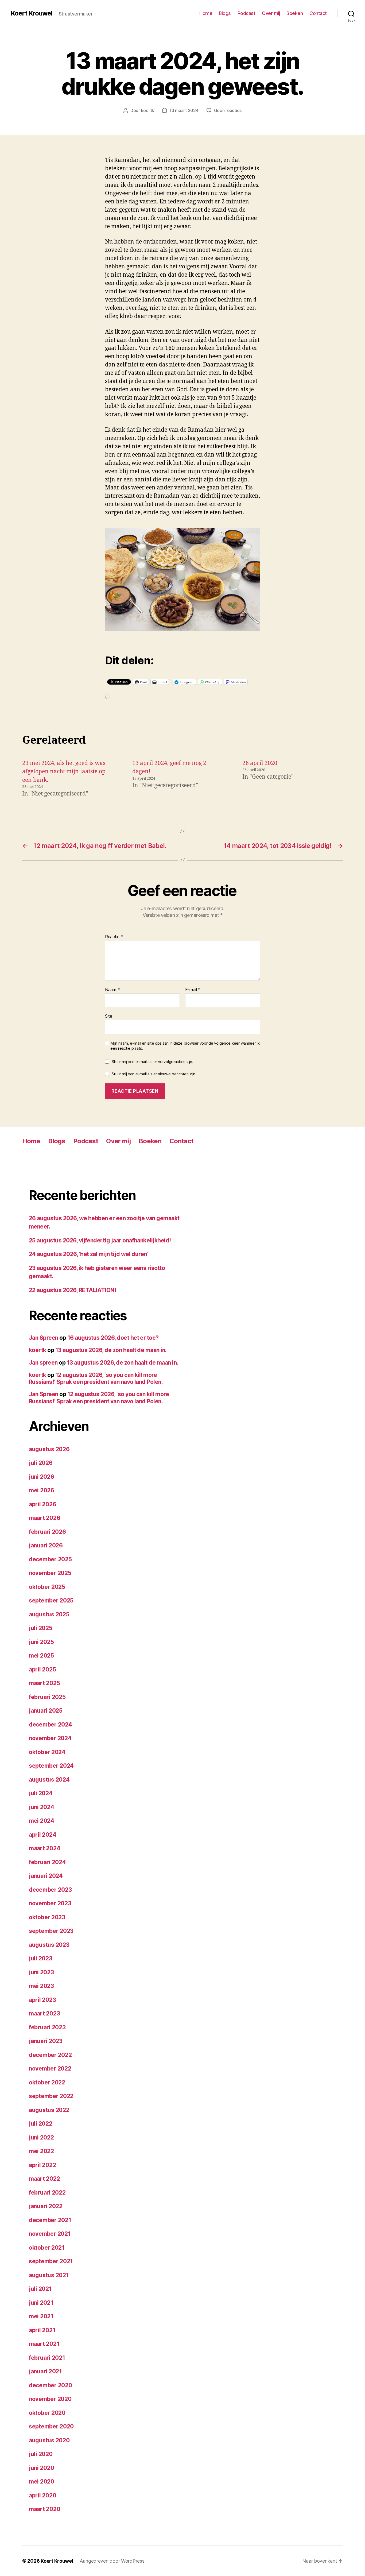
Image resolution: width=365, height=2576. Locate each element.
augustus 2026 (49, 1449)
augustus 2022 (49, 2110)
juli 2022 (41, 2124)
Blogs (225, 13)
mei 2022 (41, 2151)
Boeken (295, 13)
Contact (318, 13)
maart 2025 (44, 1683)
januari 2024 (46, 1876)
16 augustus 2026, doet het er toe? (113, 1338)
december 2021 (50, 2220)
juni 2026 (42, 1477)
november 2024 (50, 1738)
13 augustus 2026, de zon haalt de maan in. (111, 1350)
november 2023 (50, 1903)
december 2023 (50, 1890)
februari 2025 (47, 1697)
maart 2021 (44, 2344)
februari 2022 (47, 2193)
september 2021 (51, 2261)
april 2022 (42, 2165)
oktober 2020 (47, 2413)
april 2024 (42, 1835)
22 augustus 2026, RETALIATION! (72, 1290)
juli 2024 (41, 1793)
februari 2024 (47, 1862)
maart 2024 (44, 1848)
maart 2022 (44, 2179)
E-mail (193, 990)
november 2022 (50, 2069)
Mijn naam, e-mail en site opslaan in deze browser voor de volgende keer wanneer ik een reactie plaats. (185, 1046)
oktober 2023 (47, 1917)
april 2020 (42, 2495)
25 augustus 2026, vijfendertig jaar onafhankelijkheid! (100, 1240)
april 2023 (42, 2000)
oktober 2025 (47, 1587)
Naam (112, 990)
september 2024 (51, 1766)
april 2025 (42, 1669)
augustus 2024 (49, 1780)
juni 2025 (41, 1642)
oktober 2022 (47, 2082)
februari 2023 (47, 2027)
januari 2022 (46, 2206)
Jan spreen (43, 1363)
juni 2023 (41, 1972)
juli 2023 (41, 1958)
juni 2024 (42, 1807)
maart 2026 (44, 1518)
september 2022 (51, 2096)
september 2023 (51, 1931)
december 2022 (50, 2055)
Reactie (114, 937)
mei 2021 (41, 2316)
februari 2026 (47, 1532)
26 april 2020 (260, 763)
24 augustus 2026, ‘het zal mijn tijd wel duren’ (88, 1254)
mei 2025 (41, 1656)
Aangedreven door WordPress (112, 2561)
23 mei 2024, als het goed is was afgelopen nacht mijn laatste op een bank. (64, 772)
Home (206, 13)
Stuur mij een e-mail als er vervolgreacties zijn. (152, 1062)
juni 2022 (41, 2137)
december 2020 (51, 2385)
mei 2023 (41, 1986)
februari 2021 (47, 2358)
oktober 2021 (47, 2248)
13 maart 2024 (184, 110)
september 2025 (51, 1600)
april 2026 (42, 1504)
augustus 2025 (49, 1614)
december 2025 (50, 1559)
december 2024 (51, 1725)
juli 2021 (40, 2289)
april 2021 (42, 2330)
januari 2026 (46, 1545)
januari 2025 (46, 1711)
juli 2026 (41, 1463)
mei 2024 (42, 1821)
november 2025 (50, 1573)
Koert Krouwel (32, 13)
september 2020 (51, 2426)
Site (109, 1016)
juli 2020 (41, 2454)
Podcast (246, 13)
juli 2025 (41, 1628)
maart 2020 (44, 2509)
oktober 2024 (47, 1752)
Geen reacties (228, 110)
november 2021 (50, 2234)
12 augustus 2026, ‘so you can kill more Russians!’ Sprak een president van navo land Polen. (96, 1378)
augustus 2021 (49, 2275)
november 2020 (50, 2399)
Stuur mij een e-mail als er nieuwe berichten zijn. (154, 1074)
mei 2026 (42, 1490)
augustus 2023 (49, 1945)
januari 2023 (46, 2041)
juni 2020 (42, 2468)
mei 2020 (42, 2482)
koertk (148, 110)
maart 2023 (44, 2013)
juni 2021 (41, 2303)
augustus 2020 (49, 2440)
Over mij (271, 13)
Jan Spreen (44, 1338)
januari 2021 (45, 2371)
